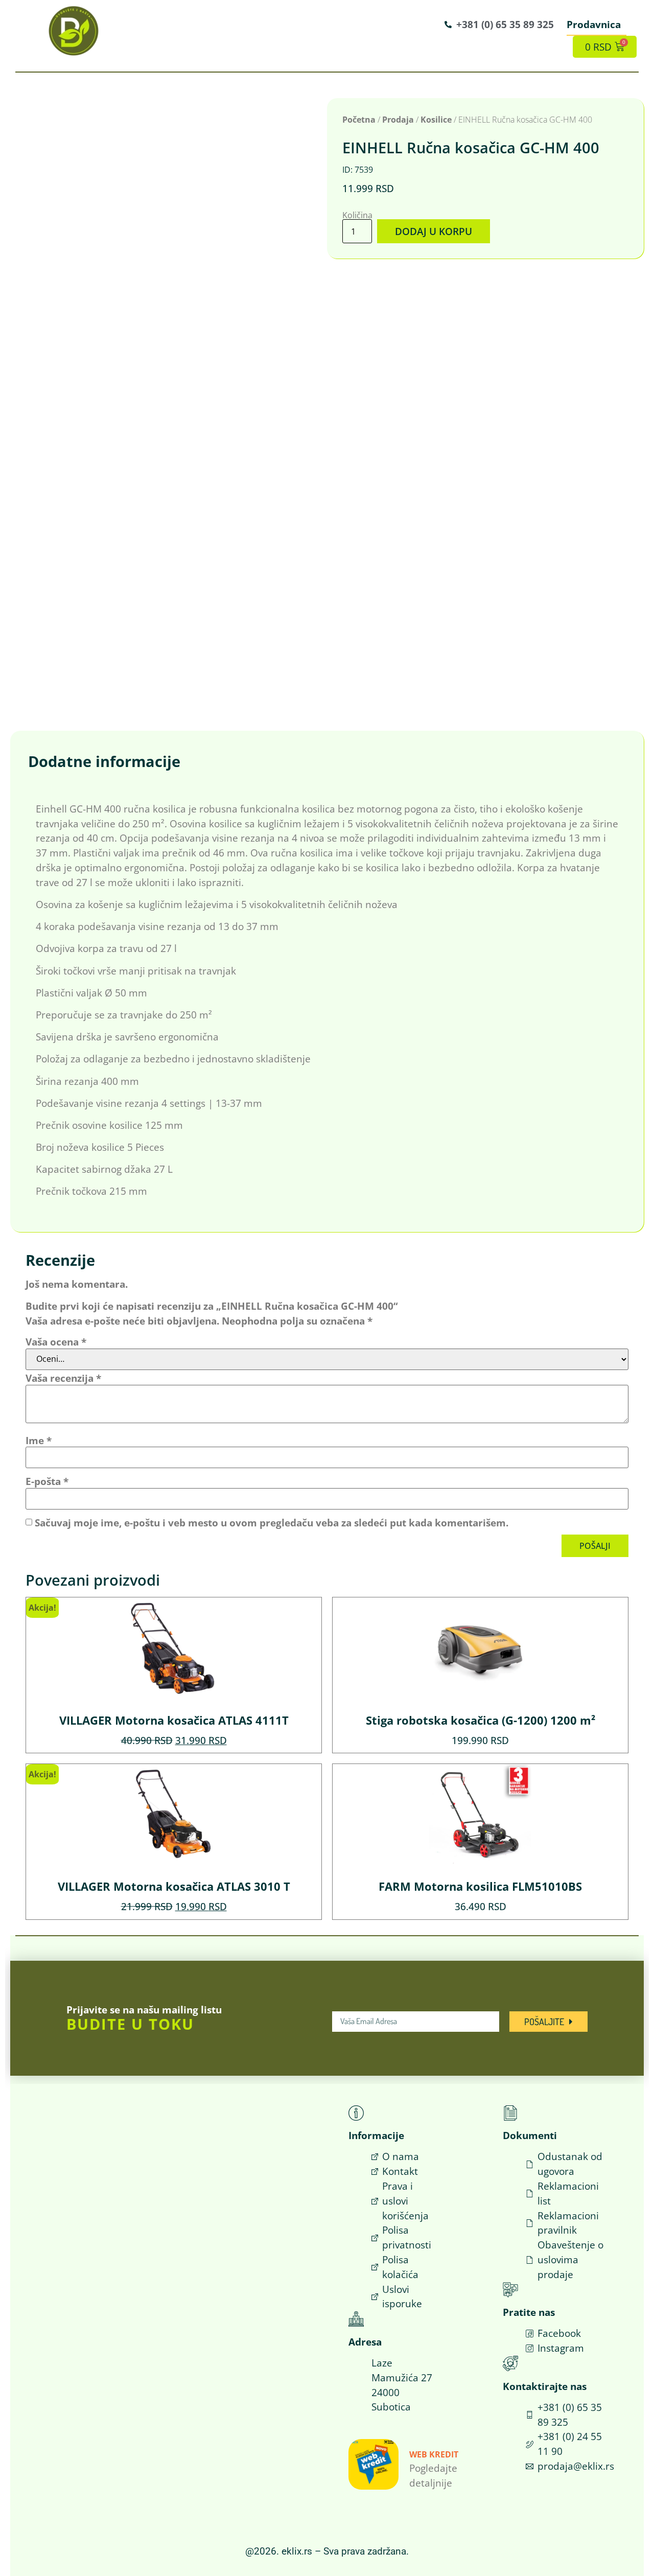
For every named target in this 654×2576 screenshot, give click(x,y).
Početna (359, 120)
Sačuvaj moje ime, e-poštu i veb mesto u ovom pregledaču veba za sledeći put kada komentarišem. (272, 1523)
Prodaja (398, 120)
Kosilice (436, 120)
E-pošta (47, 1481)
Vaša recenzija (63, 1378)
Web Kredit (434, 2454)
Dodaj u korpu (434, 231)
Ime (39, 1440)
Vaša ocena (56, 1342)
